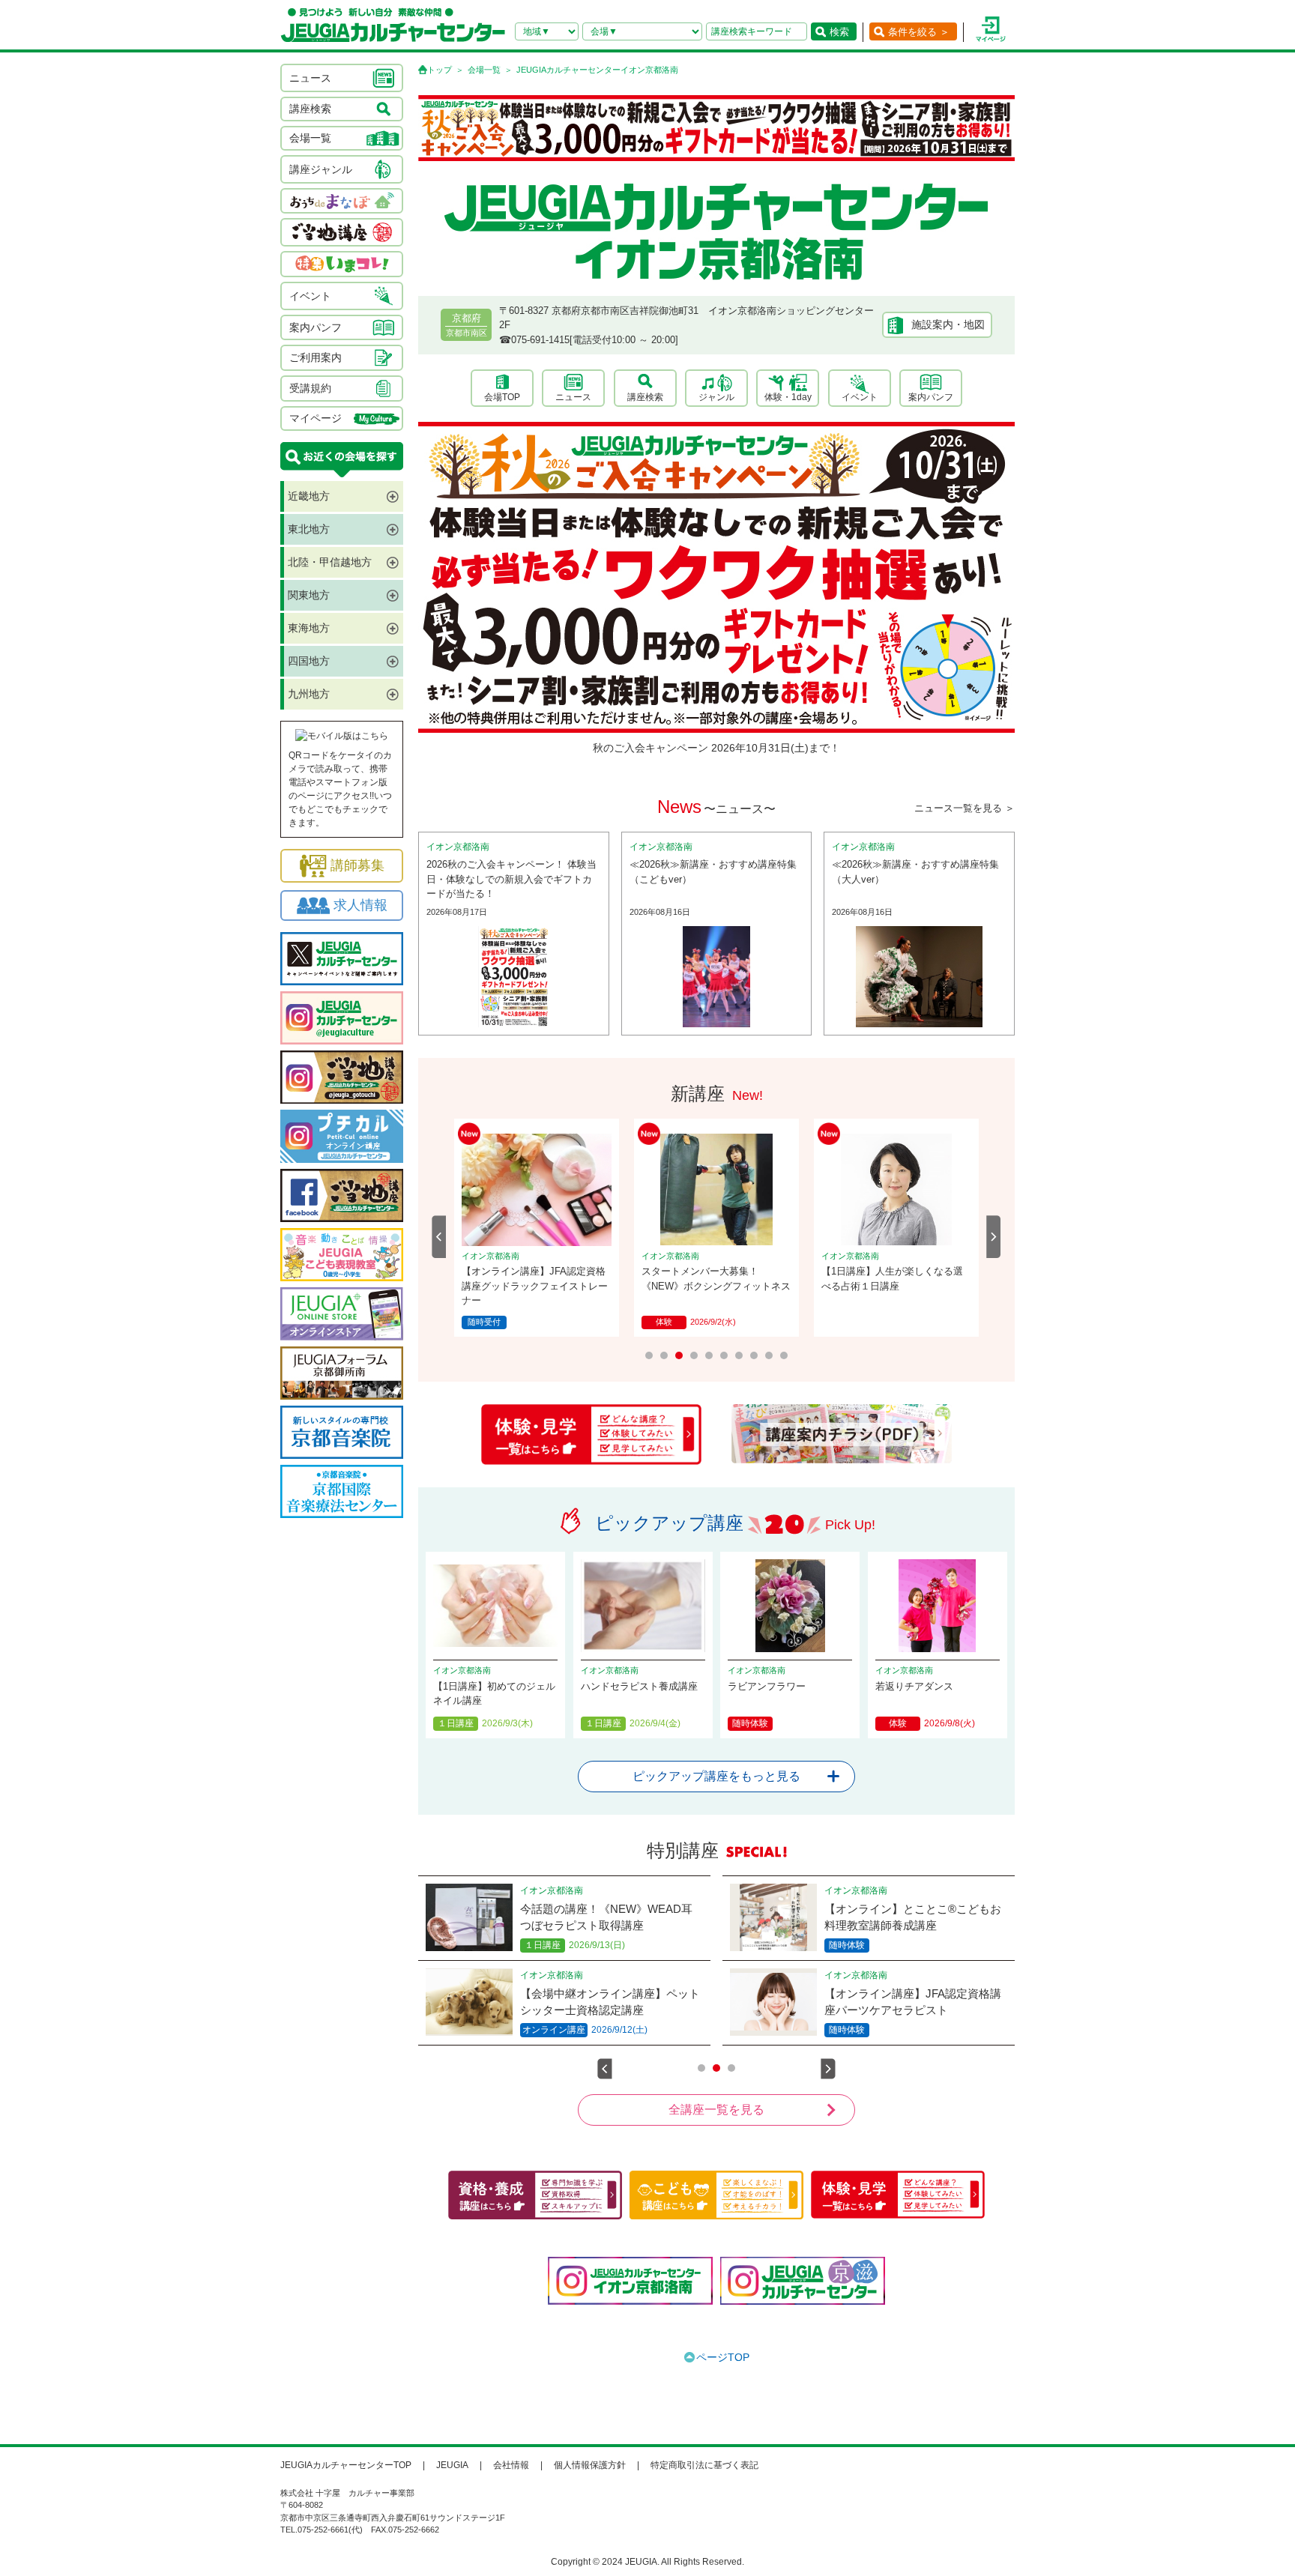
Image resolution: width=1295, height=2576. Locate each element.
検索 (839, 32)
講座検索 (645, 397)
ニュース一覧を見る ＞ (965, 808)
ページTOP (723, 2357)
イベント (860, 397)
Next (994, 1237)
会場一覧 (484, 70)
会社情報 (511, 2465)
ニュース (573, 397)
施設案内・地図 (948, 324)
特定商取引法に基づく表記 (704, 2465)
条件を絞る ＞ (919, 32)
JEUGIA (452, 2465)
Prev (439, 1237)
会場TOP (502, 397)
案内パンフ (931, 397)
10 (784, 1355)
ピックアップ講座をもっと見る (716, 1776)
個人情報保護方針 (590, 2465)
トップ (440, 70)
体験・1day (788, 397)
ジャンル (716, 397)
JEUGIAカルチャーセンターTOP (346, 2465)
